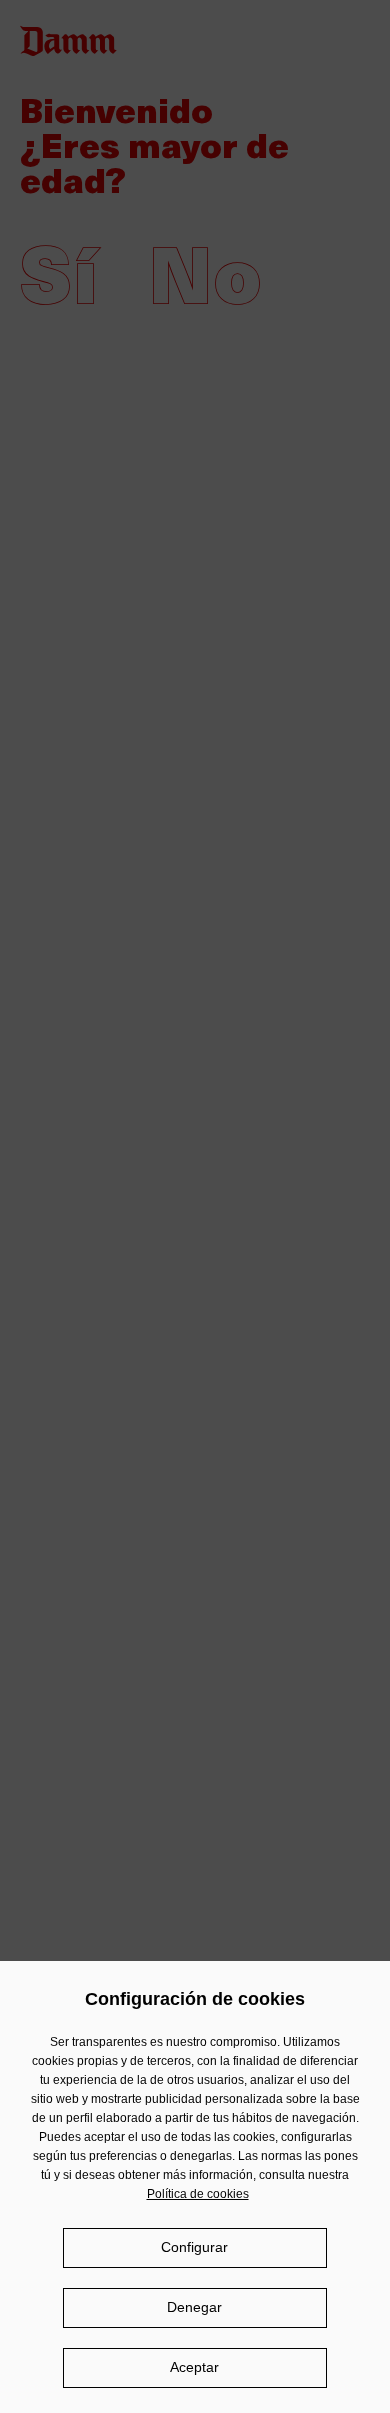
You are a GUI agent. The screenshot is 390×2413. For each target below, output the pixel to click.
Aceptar (194, 2367)
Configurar (194, 2247)
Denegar (194, 2307)
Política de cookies (198, 2194)
